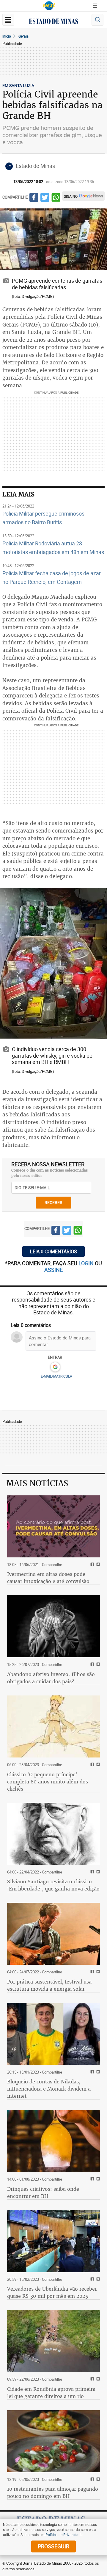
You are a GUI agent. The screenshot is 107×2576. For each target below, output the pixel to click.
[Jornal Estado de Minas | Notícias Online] (53, 22)
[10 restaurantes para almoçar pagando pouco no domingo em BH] (53, 2441)
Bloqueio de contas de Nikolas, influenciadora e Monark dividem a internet (49, 2089)
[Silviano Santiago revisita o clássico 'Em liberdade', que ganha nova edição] (53, 1834)
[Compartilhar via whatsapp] (56, 198)
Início (7, 36)
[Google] (55, 1367)
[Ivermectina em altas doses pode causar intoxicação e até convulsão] (53, 1526)
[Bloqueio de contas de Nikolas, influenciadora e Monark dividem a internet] (53, 2034)
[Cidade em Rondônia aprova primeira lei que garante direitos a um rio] (53, 2341)
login (87, 1263)
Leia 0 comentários (53, 1251)
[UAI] (49, 6)
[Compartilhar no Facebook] (34, 198)
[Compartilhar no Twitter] (45, 198)
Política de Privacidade (64, 2535)
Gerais (23, 36)
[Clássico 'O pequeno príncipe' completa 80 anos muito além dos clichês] (53, 1726)
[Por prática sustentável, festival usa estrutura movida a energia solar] (53, 1934)
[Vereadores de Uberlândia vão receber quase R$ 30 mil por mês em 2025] (53, 2241)
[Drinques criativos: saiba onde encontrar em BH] (53, 2141)
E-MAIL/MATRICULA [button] (56, 1376)
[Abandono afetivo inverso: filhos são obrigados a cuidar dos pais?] (53, 1626)
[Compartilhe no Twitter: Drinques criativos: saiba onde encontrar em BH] (97, 2179)
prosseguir (53, 2546)
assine (53, 1270)
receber (53, 1202)
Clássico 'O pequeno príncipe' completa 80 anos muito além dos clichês (48, 1782)
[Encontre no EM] (97, 20)
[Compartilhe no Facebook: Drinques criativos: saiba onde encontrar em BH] (91, 2179)
